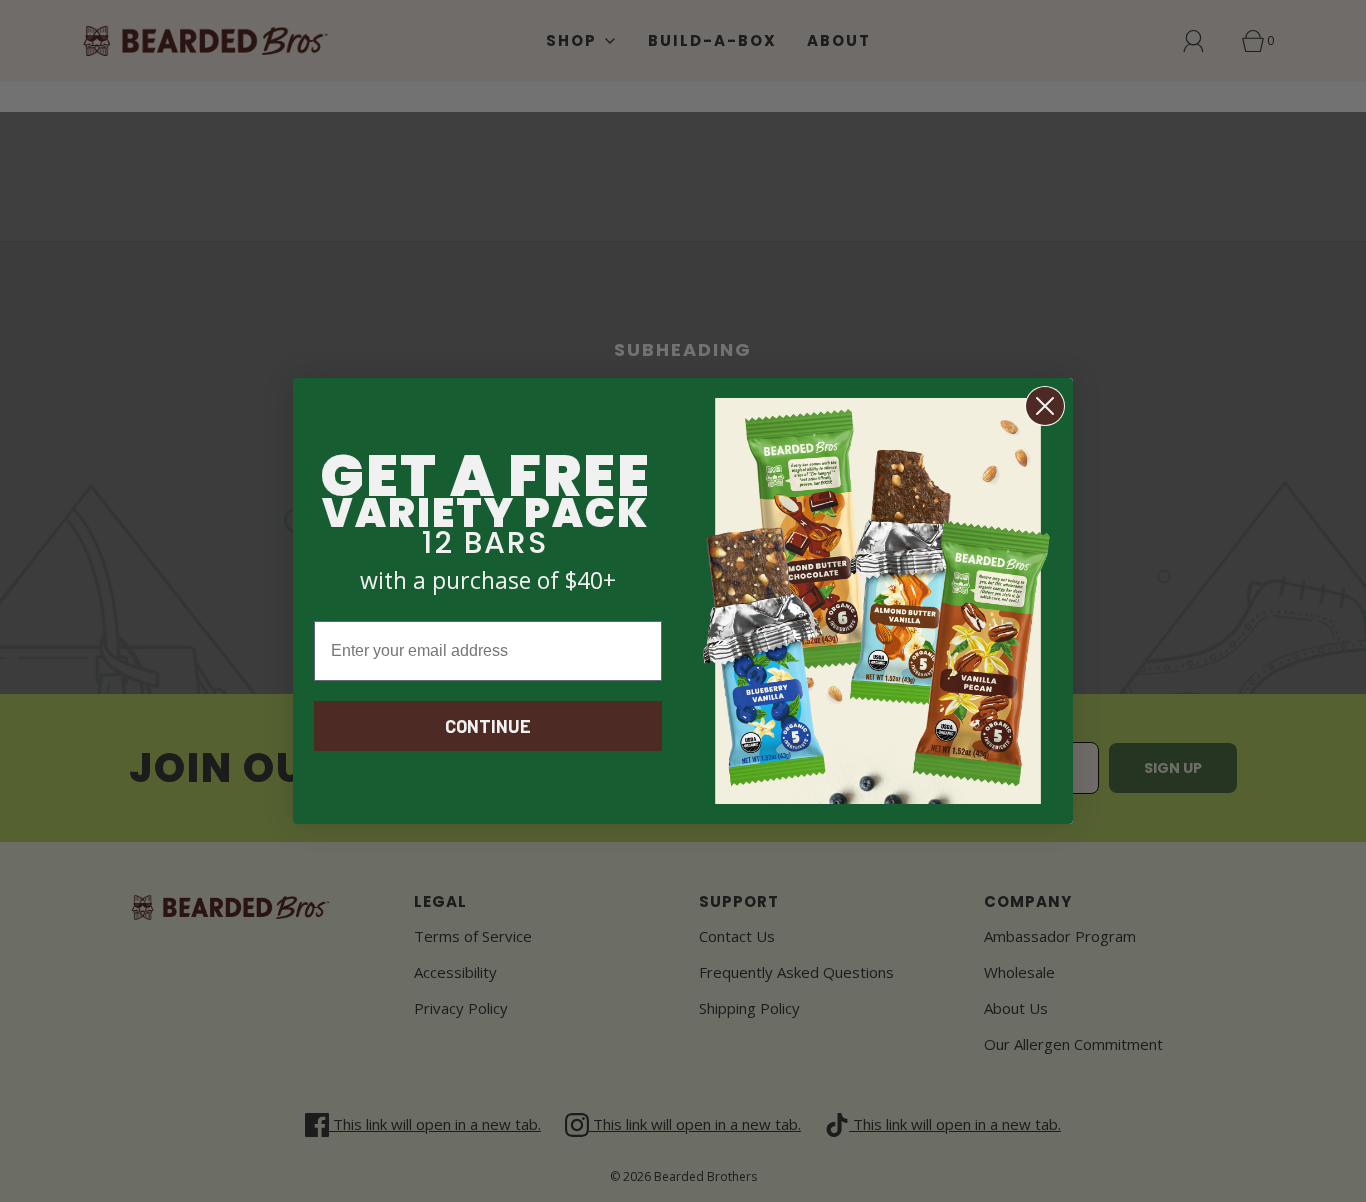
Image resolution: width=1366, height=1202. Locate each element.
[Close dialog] (1045, 406)
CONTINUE (488, 726)
